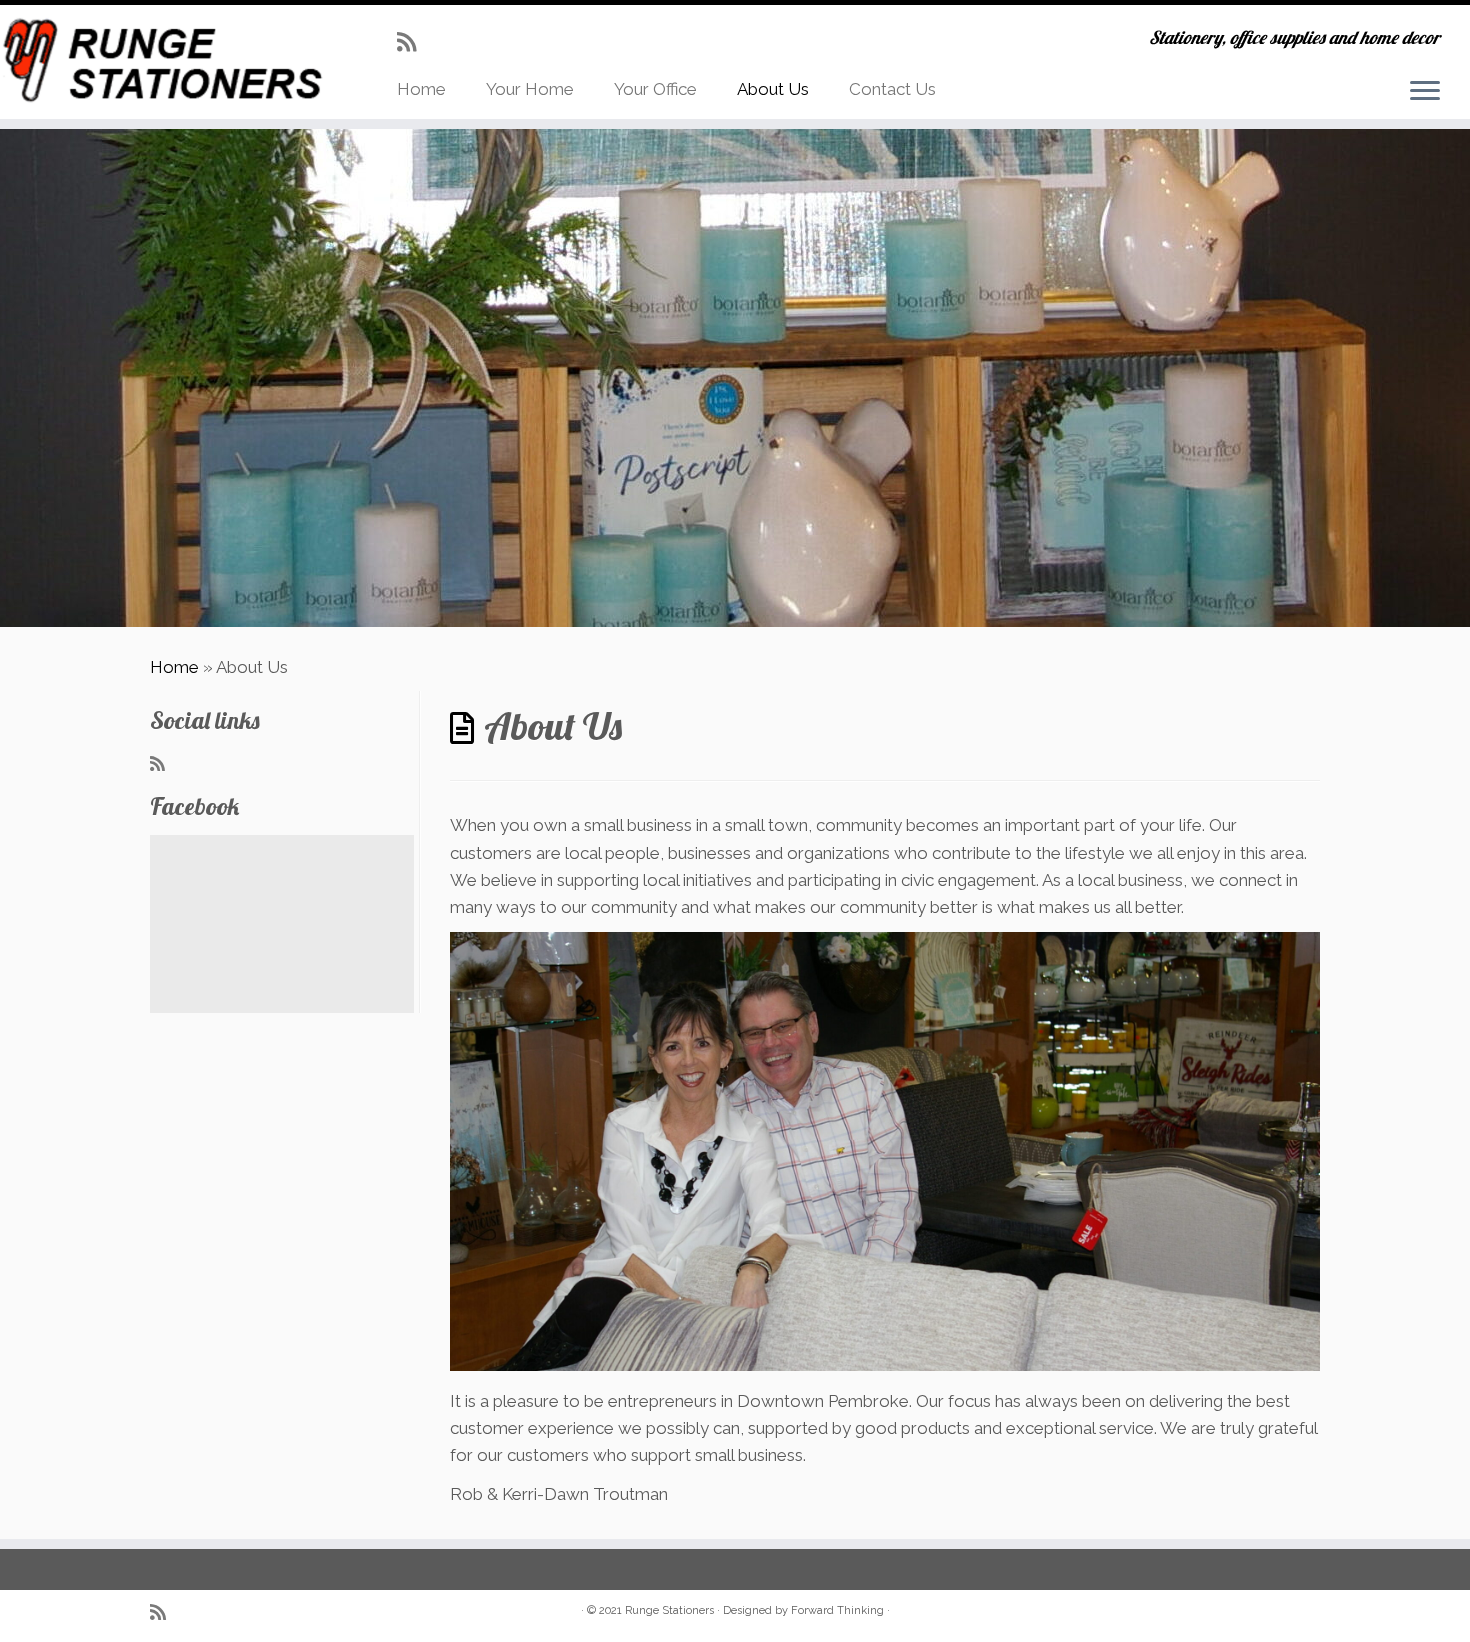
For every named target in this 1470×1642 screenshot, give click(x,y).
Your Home (530, 89)
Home (421, 89)
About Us (773, 89)
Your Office (655, 89)
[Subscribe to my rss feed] (413, 42)
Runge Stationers (669, 1610)
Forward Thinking (837, 1610)
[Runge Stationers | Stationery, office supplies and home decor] (169, 61)
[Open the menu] (1425, 92)
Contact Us (892, 89)
